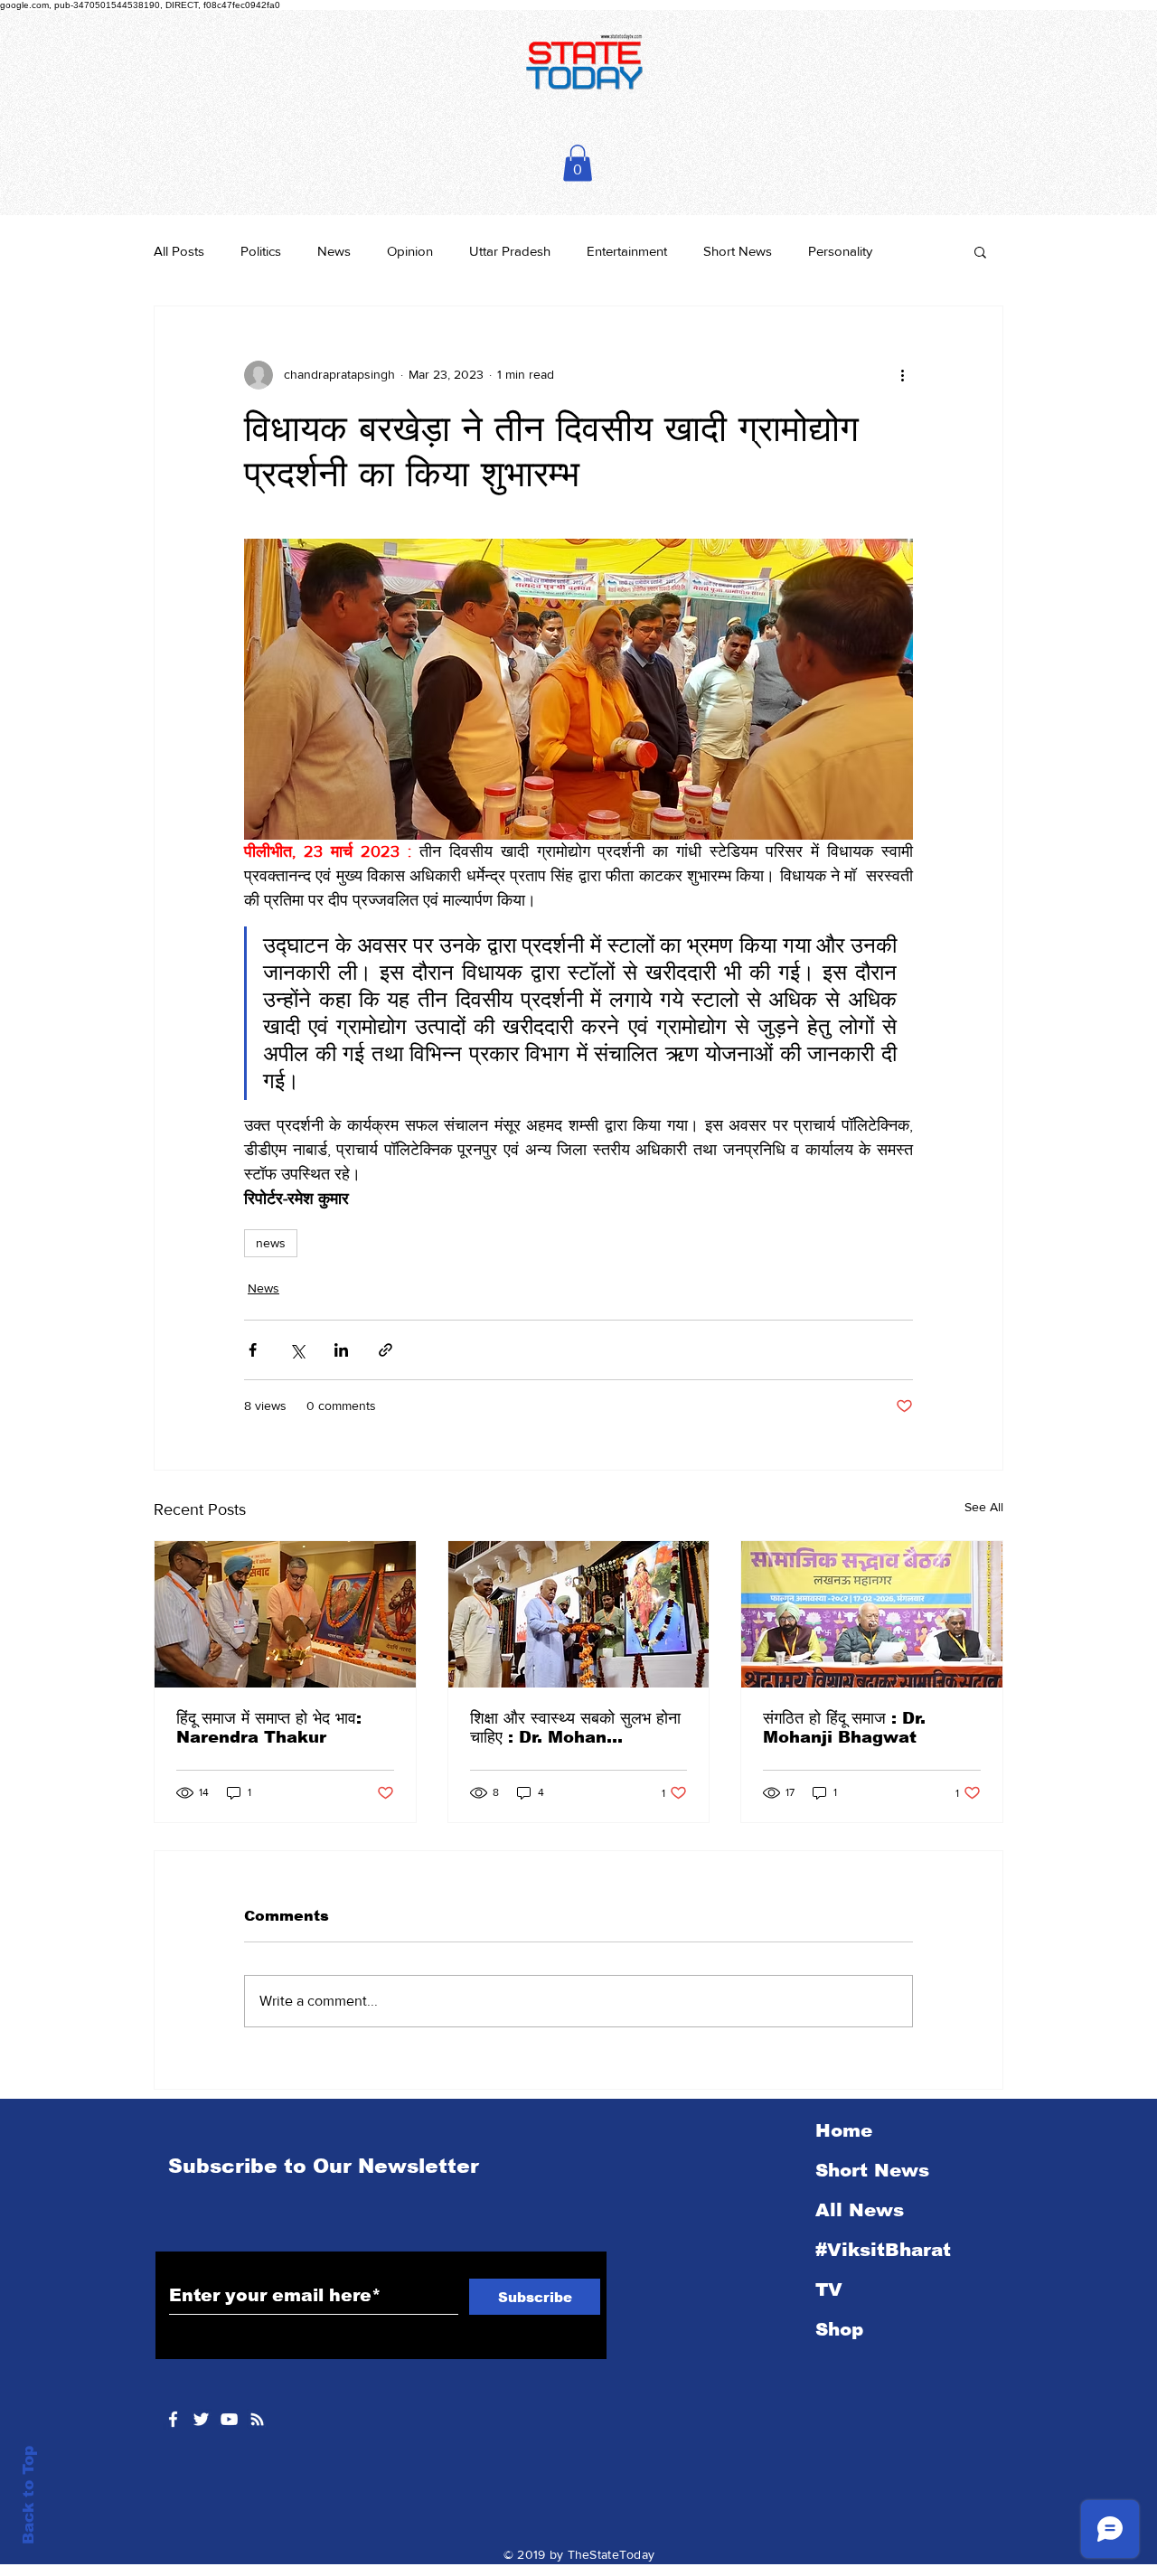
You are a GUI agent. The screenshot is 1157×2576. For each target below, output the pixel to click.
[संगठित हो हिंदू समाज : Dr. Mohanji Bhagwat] (872, 1614)
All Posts (179, 251)
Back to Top (28, 2495)
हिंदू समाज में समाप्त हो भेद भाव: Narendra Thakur (269, 1728)
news (271, 1243)
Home (844, 2130)
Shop (839, 2329)
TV (829, 2289)
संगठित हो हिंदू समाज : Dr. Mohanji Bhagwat (844, 1728)
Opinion (410, 251)
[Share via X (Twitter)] (297, 1350)
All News (860, 2210)
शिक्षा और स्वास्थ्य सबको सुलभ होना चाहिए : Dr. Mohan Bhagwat (575, 1728)
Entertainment (627, 251)
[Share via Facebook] (253, 1350)
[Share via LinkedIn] (341, 1350)
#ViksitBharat (883, 2250)
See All (984, 1507)
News (334, 251)
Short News (738, 251)
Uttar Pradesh (510, 251)
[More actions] (902, 375)
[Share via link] (386, 1350)
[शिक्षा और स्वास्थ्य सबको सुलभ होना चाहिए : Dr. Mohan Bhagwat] (579, 1614)
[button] (578, 163)
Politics (261, 251)
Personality (840, 251)
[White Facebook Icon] (173, 2419)
